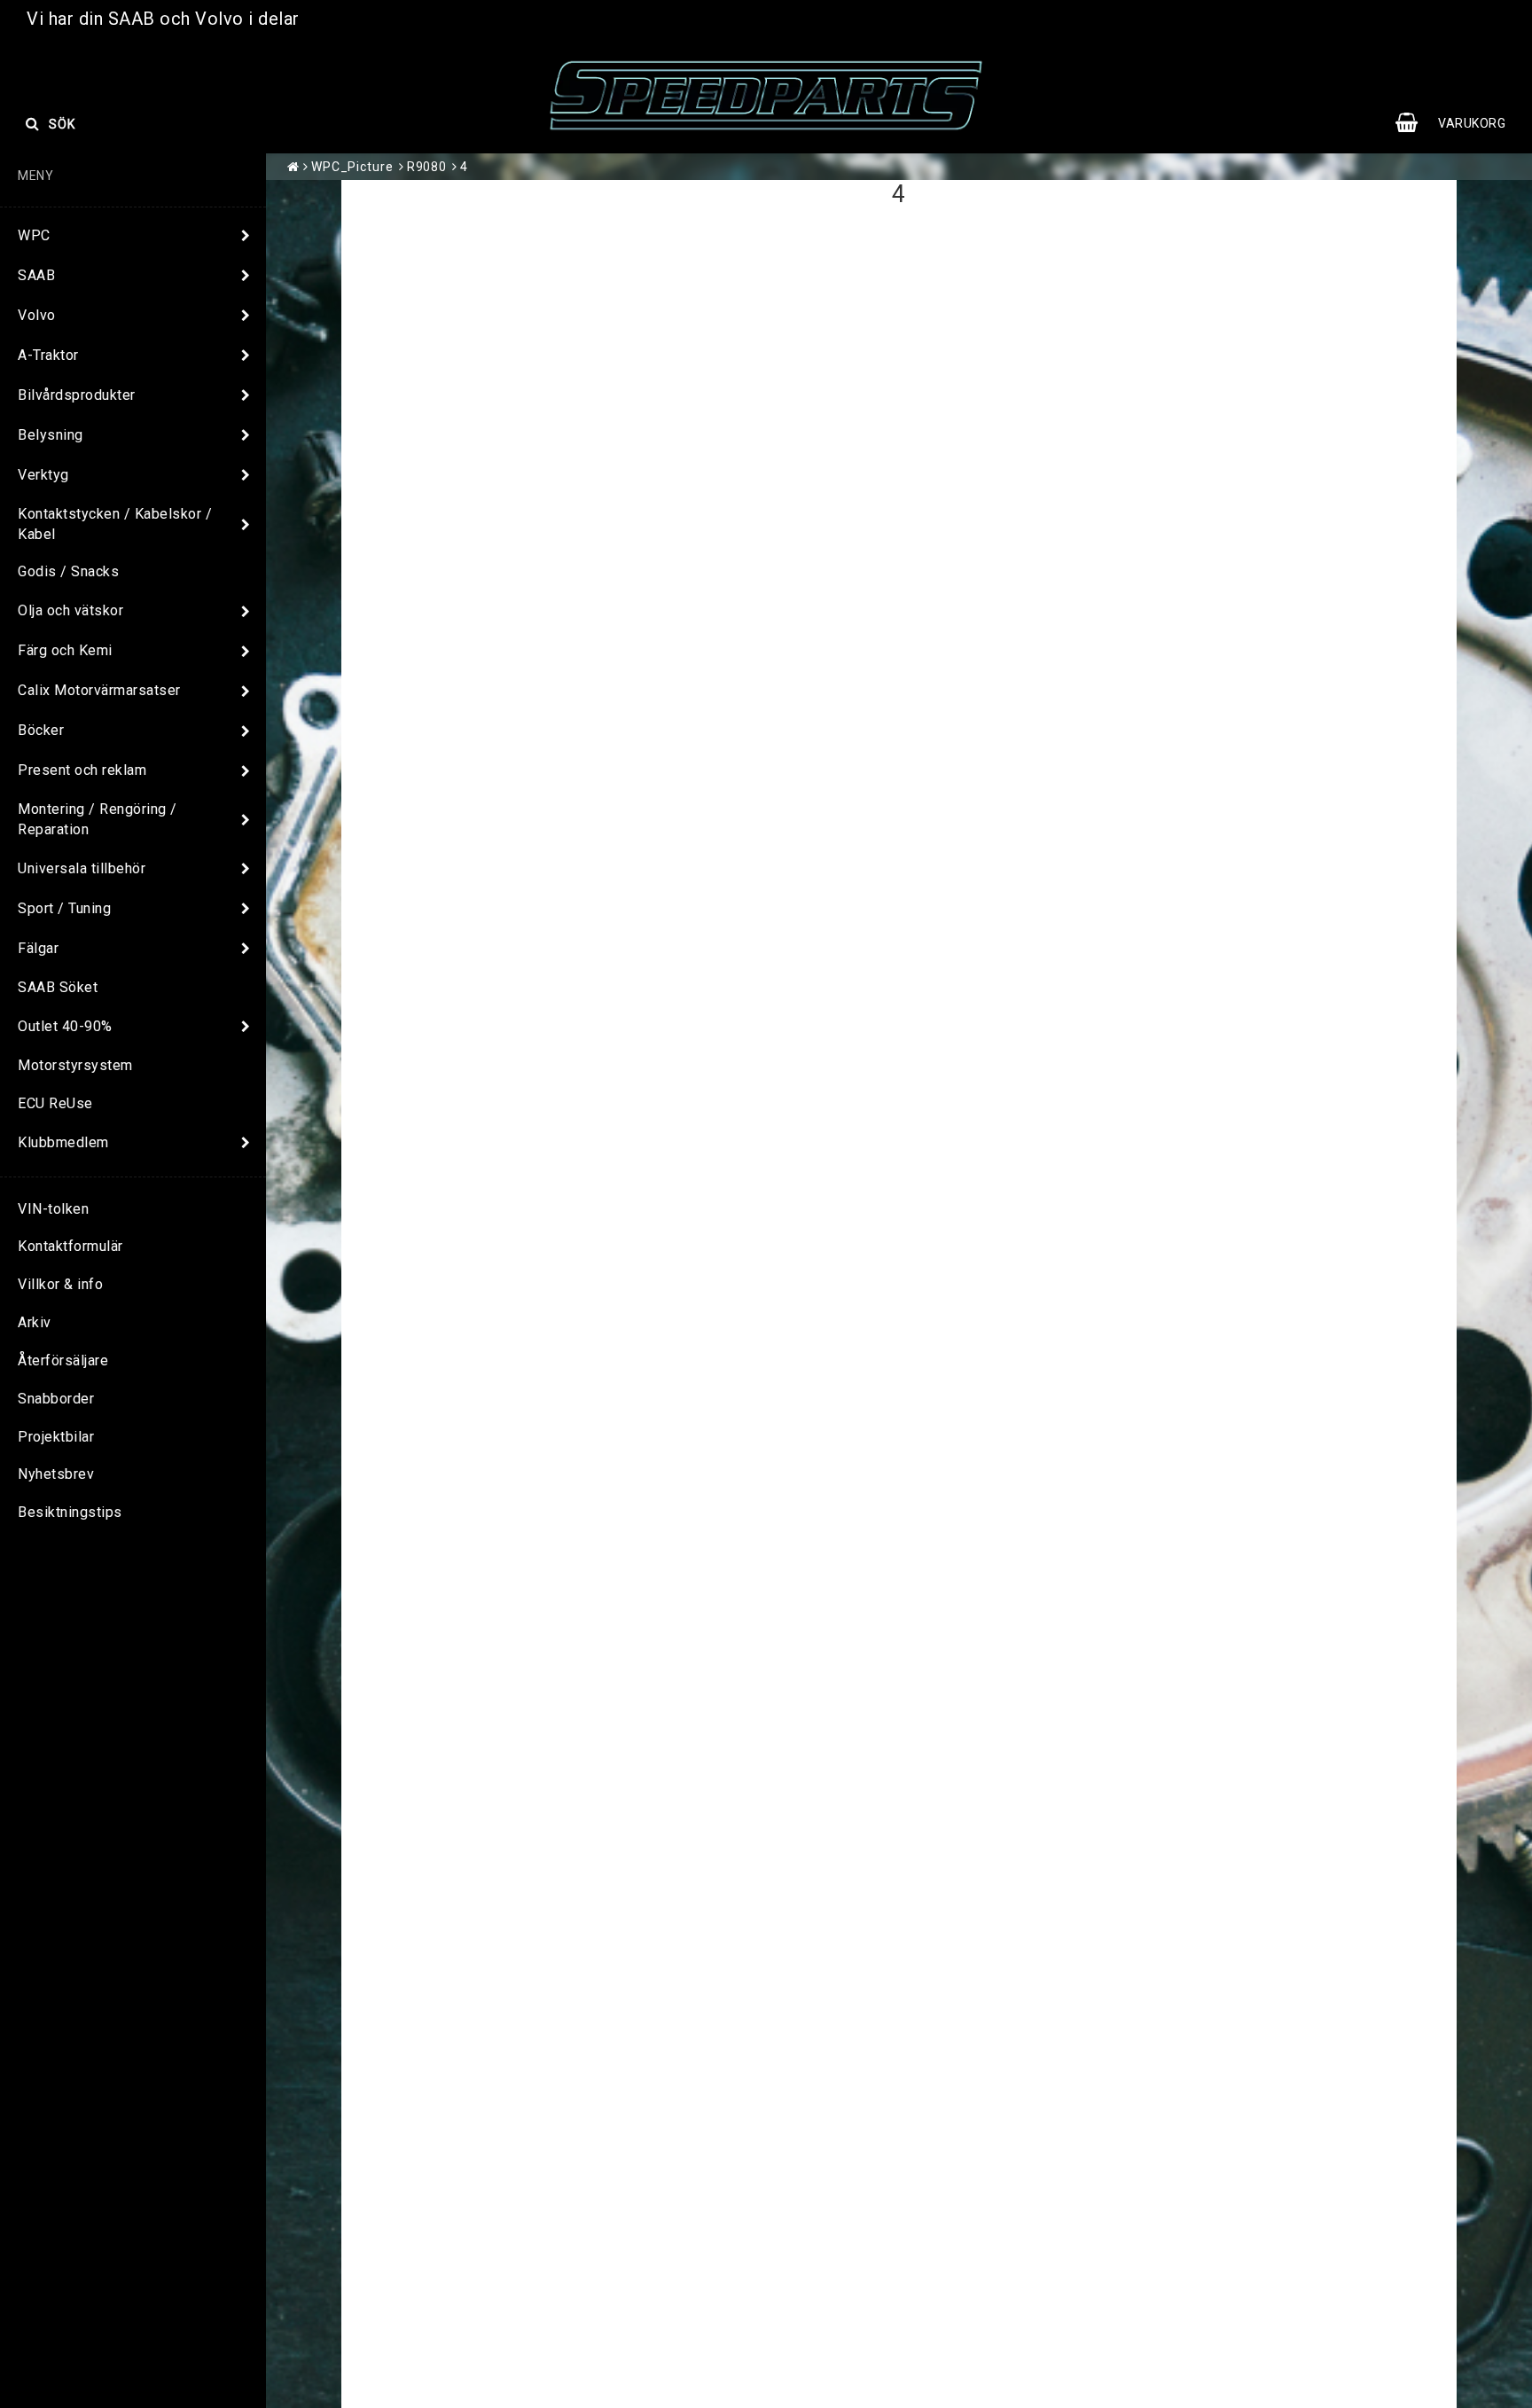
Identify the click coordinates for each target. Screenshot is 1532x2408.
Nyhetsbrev (56, 1474)
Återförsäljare (63, 1360)
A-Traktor (48, 355)
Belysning (51, 435)
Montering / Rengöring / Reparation (98, 819)
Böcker (41, 730)
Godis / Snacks (68, 571)
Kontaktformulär (70, 1246)
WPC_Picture (352, 167)
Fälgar (38, 948)
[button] (1459, 123)
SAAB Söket (58, 987)
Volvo (37, 315)
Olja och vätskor (70, 610)
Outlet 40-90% (65, 1026)
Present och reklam (82, 770)
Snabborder (56, 1399)
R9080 (427, 167)
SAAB (36, 275)
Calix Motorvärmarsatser (99, 690)
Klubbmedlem (63, 1142)
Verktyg (43, 475)
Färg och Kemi (65, 650)
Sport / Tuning (64, 908)
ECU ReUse (55, 1103)
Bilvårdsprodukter (77, 395)
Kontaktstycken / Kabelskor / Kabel (115, 524)
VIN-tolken (53, 1209)
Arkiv (35, 1322)
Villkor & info (60, 1284)
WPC (34, 235)
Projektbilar (56, 1437)
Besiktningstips (70, 1512)
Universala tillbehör (82, 868)
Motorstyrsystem (75, 1065)
